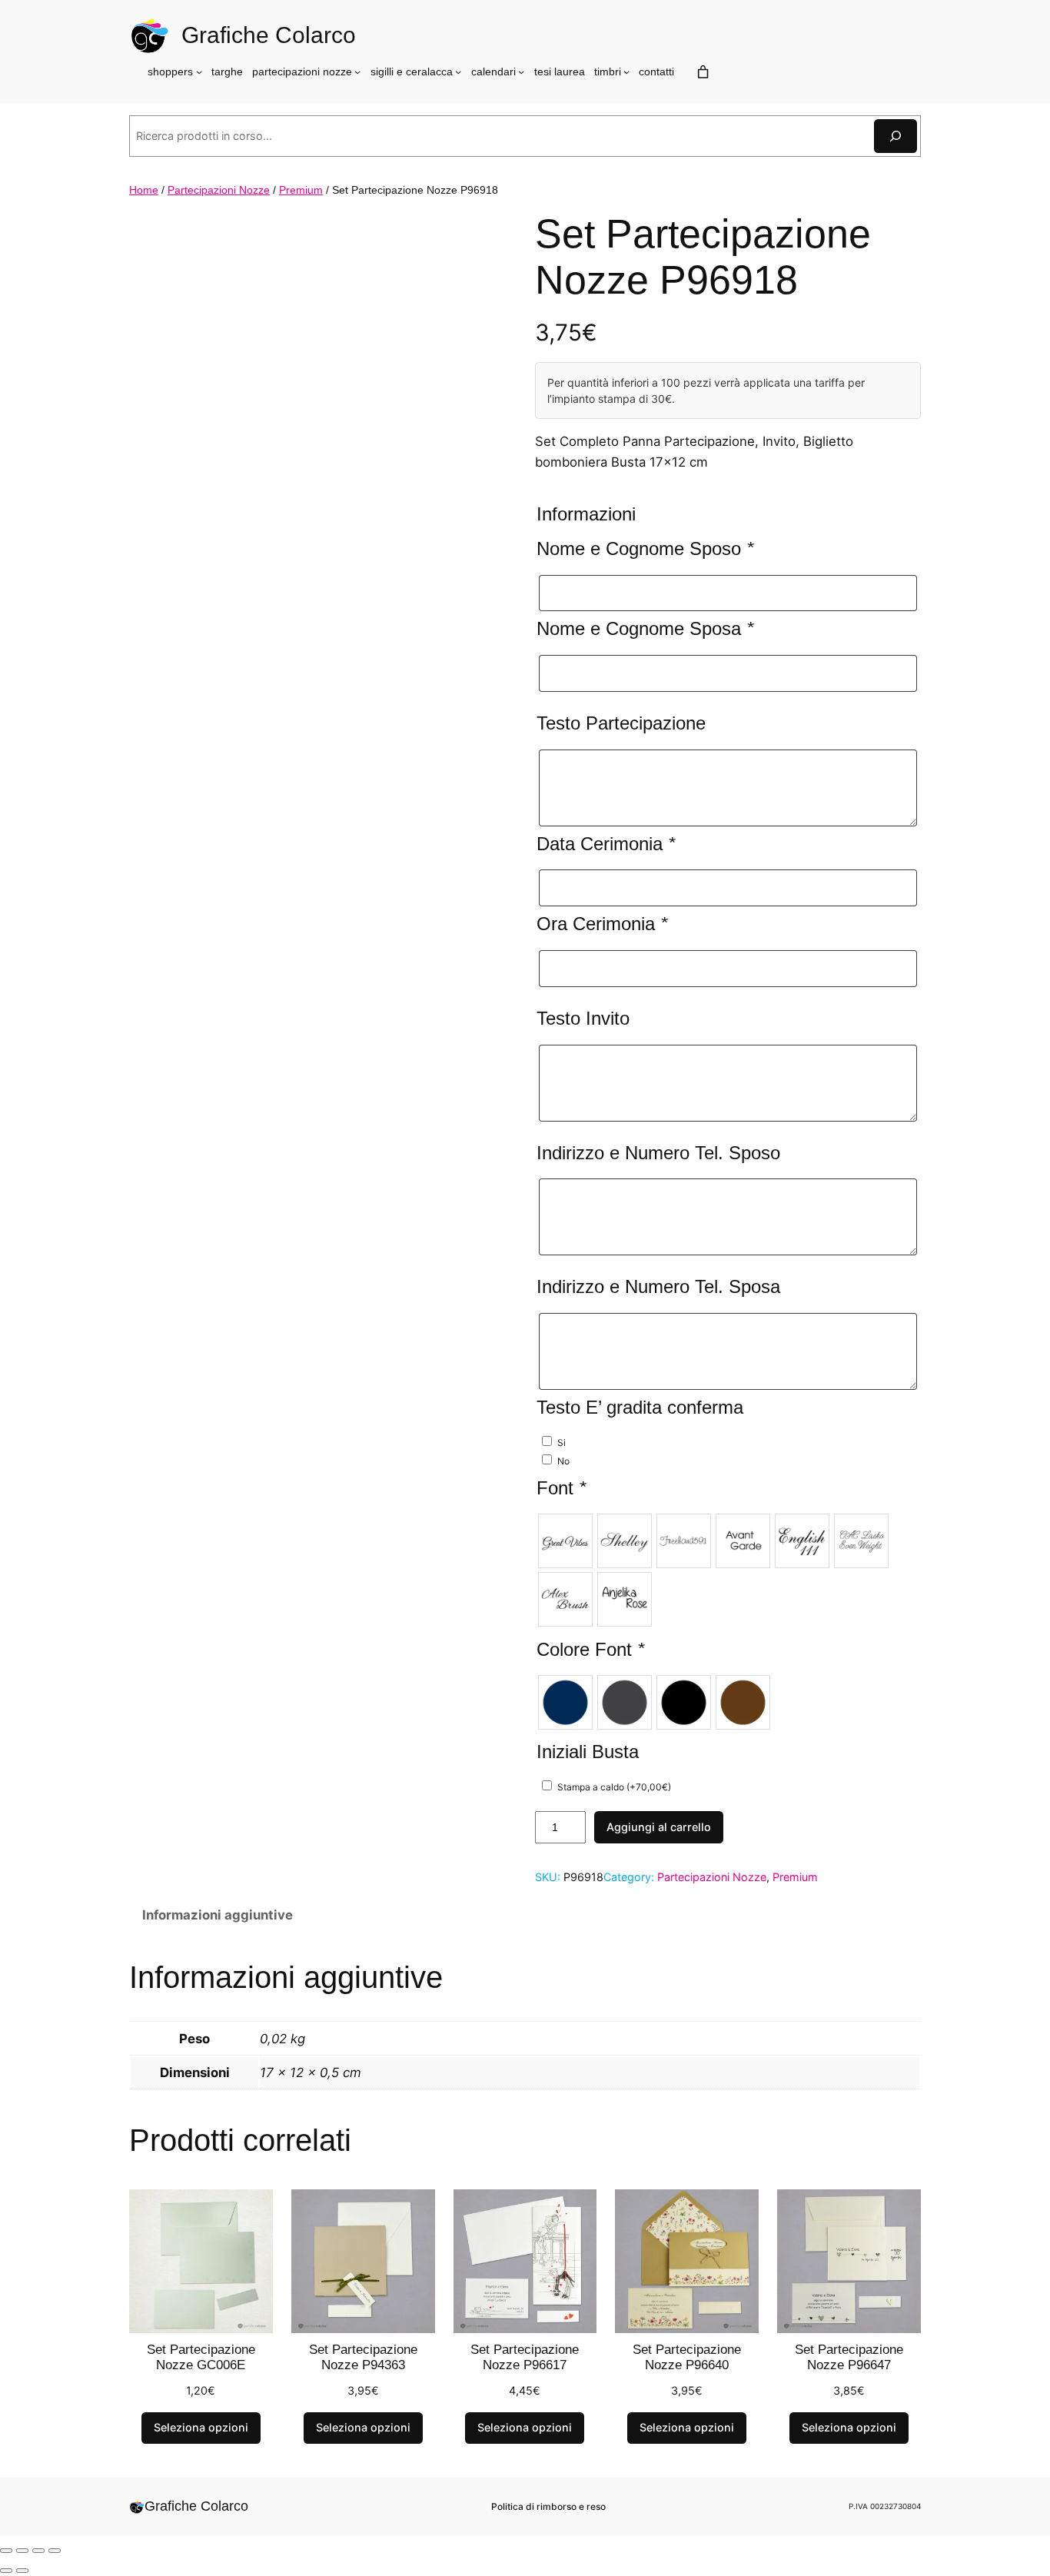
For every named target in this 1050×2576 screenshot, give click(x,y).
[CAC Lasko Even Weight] (861, 1541)
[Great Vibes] (565, 1541)
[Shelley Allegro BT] (625, 1541)
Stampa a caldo (614, 1787)
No (563, 1461)
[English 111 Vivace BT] (802, 1541)
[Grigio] (625, 1702)
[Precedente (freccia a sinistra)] (6, 2571)
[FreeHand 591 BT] (684, 1541)
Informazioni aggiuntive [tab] (218, 1915)
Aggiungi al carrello (659, 1827)
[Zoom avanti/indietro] (6, 2551)
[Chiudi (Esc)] (55, 2551)
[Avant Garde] (743, 1541)
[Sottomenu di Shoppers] (199, 71)
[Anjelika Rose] (625, 1599)
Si (562, 1443)
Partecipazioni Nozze (219, 190)
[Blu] (565, 1702)
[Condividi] (38, 2551)
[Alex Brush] (565, 1599)
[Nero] (684, 1702)
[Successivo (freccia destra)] (22, 2571)
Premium (301, 190)
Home (144, 190)
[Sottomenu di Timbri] (626, 71)
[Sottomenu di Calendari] (521, 71)
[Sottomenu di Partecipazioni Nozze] (357, 71)
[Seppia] (743, 1702)
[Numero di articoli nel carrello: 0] (703, 72)
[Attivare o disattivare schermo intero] (22, 2551)
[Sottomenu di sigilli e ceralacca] (458, 71)
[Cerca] (895, 136)
